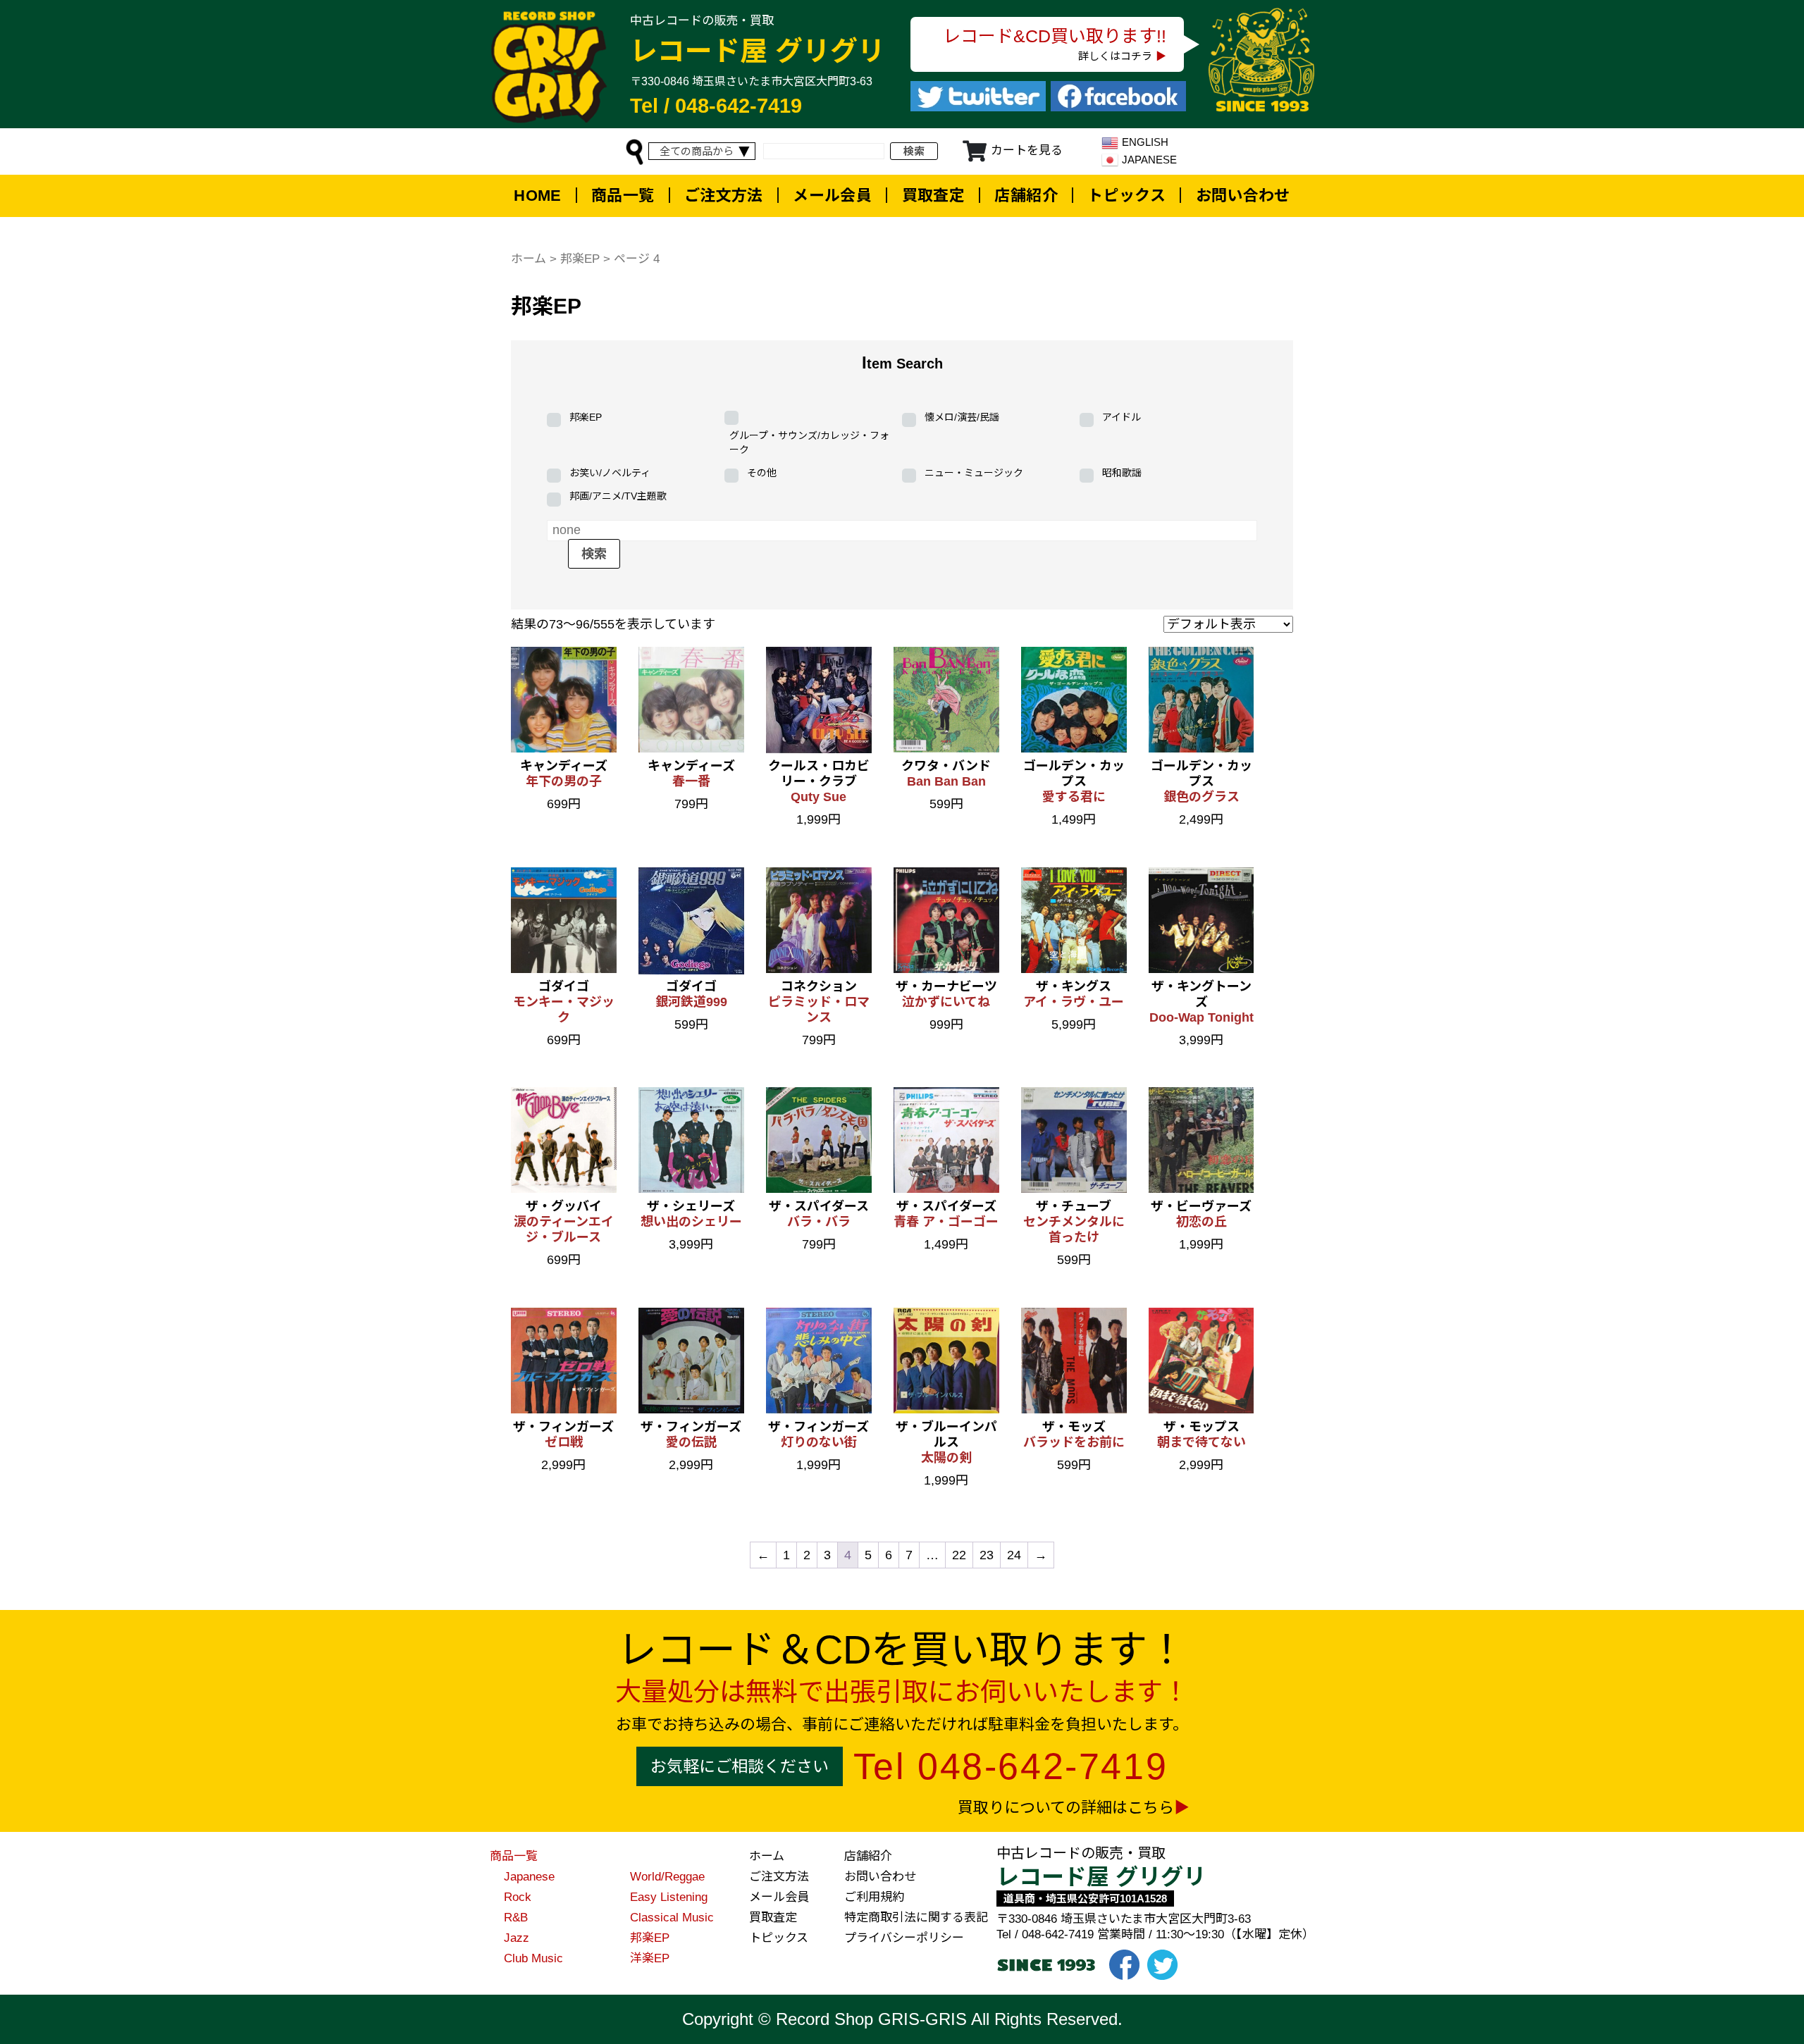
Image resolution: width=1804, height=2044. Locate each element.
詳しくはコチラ (1115, 56)
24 (1014, 1555)
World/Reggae (667, 1877)
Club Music (533, 1958)
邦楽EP (580, 259)
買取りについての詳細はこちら (1066, 1808)
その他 (762, 473)
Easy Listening (669, 1897)
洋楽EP (650, 1958)
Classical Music (672, 1918)
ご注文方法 (724, 196)
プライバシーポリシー (904, 1938)
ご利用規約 (874, 1897)
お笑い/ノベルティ (610, 473)
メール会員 (832, 196)
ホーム (529, 259)
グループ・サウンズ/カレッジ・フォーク (809, 442)
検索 (914, 151)
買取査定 (934, 196)
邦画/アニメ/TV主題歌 (618, 496)
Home (538, 196)
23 (987, 1555)
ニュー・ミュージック (974, 473)
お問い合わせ (1243, 196)
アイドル (1122, 417)
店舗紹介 (1026, 196)
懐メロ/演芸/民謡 (962, 417)
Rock (518, 1897)
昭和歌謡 (1122, 473)
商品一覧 (623, 196)
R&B (516, 1918)
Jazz (517, 1938)
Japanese (529, 1877)
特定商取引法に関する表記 (916, 1918)
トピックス (1126, 196)
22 (959, 1555)
